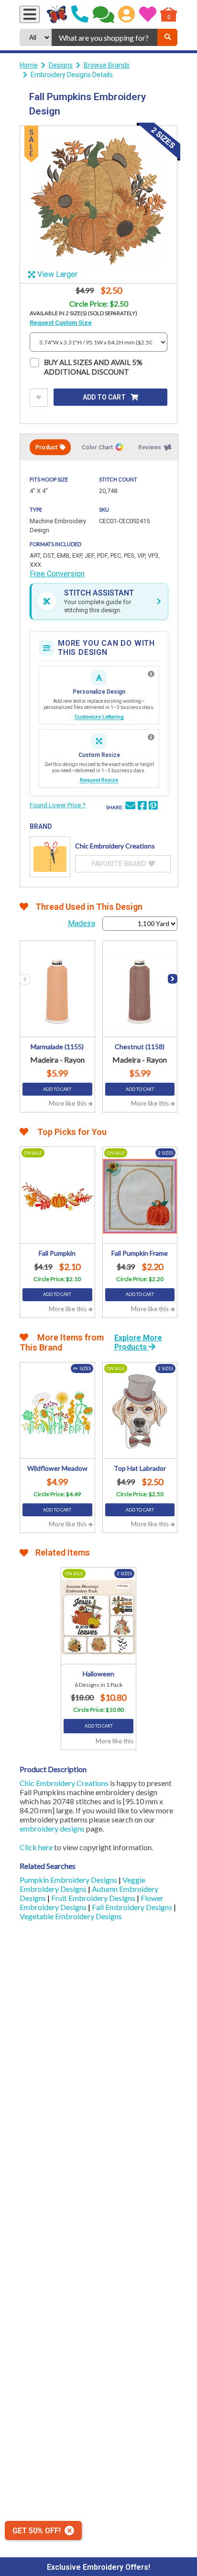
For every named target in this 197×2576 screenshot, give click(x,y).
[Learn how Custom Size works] (151, 737)
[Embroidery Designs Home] (57, 14)
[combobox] (104, 37)
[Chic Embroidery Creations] (50, 857)
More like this (68, 1103)
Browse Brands (107, 65)
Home (29, 65)
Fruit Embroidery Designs (94, 1898)
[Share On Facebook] (142, 807)
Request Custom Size (61, 323)
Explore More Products (138, 1342)
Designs (61, 65)
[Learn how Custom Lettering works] (151, 674)
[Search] (167, 37)
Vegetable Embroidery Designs (71, 1916)
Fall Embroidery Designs (133, 1907)
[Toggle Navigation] (30, 14)
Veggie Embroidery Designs (82, 1884)
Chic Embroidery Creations (64, 1783)
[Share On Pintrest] (153, 807)
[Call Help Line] (80, 14)
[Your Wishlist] (148, 14)
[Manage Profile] (126, 14)
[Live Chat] (104, 14)
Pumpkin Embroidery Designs (69, 1880)
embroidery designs (52, 1828)
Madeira (82, 923)
